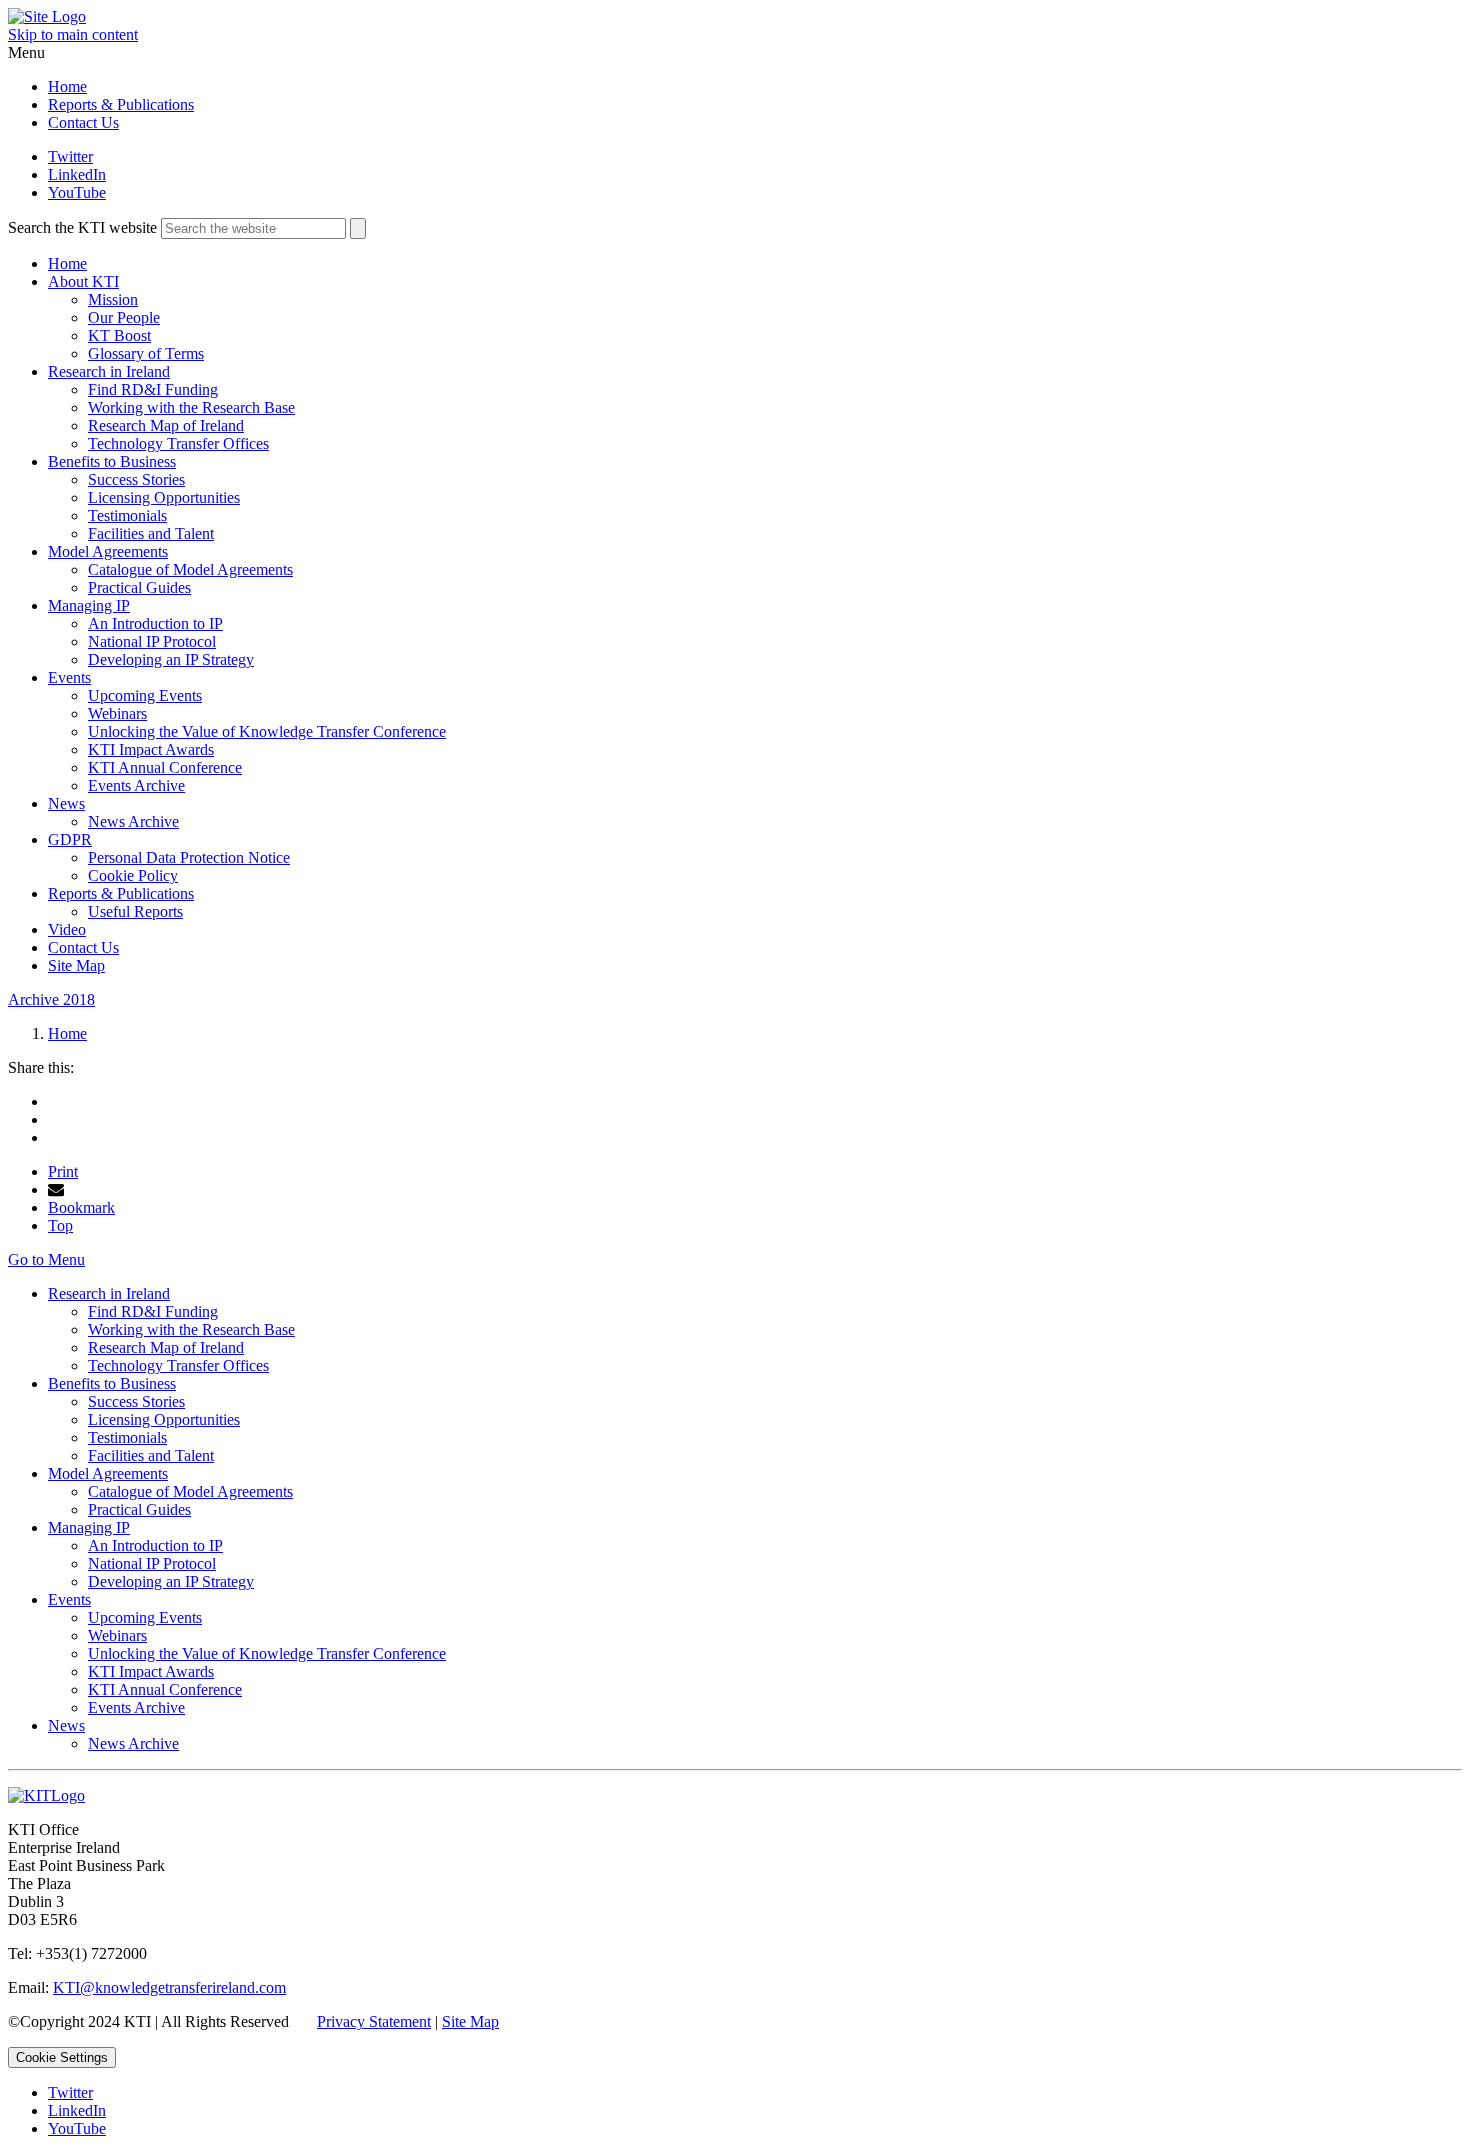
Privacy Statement (374, 2021)
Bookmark (81, 1207)
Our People (124, 317)
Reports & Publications (121, 104)
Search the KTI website (82, 227)
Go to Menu (46, 1259)
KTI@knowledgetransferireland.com (169, 1987)
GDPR (70, 839)
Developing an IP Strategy (171, 659)
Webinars (117, 713)
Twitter (70, 156)
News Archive (133, 821)
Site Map (76, 965)
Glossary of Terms (146, 353)
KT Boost (119, 335)
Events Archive (136, 785)
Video (67, 929)
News (66, 803)
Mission (113, 299)
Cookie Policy (133, 875)
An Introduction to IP (155, 623)
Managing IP (89, 605)
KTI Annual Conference (165, 767)
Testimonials (127, 515)
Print (63, 1171)
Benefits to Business (112, 461)
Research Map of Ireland (166, 425)
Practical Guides (139, 587)
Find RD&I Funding (153, 389)
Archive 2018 (51, 999)
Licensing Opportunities (164, 497)
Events (69, 677)
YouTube (77, 192)
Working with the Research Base (191, 407)
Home (67, 86)
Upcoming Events (145, 695)
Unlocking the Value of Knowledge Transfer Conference (267, 731)
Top (60, 1225)
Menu (26, 52)
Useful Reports (135, 911)
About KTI (83, 281)
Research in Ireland (109, 371)
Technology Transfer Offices (178, 443)
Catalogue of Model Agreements (190, 569)
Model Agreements (108, 551)
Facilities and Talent (151, 533)
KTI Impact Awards (151, 749)
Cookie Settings (62, 2057)
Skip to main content (73, 34)
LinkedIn (77, 174)
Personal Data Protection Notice (189, 857)
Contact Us (83, 122)
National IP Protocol (152, 641)
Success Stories (136, 479)
